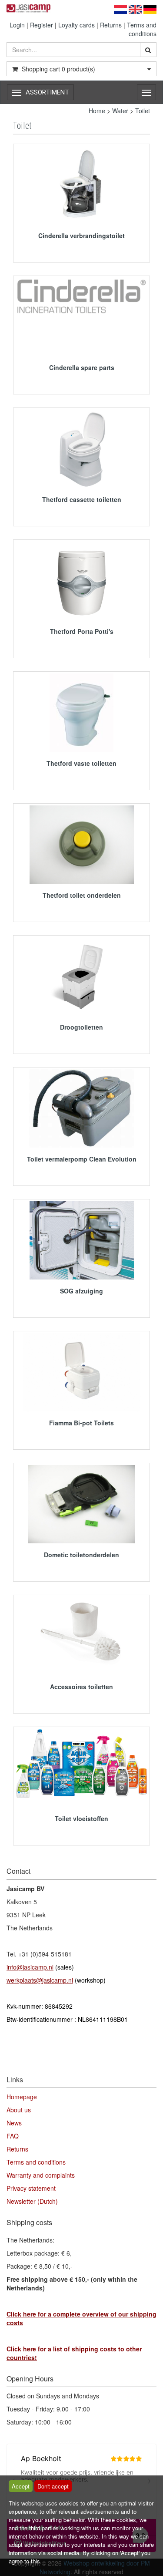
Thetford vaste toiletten (81, 763)
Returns (111, 25)
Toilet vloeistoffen (81, 1818)
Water (120, 111)
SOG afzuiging (81, 1291)
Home (97, 111)
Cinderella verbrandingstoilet (81, 236)
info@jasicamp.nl (30, 1967)
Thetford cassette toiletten (82, 499)
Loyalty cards (77, 25)
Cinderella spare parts (82, 367)
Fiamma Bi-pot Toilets (81, 1423)
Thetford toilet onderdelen (82, 895)
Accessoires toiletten (81, 1687)
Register (42, 25)
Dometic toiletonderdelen (81, 1555)
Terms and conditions (142, 29)
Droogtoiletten (81, 1027)
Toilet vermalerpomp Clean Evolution (82, 1159)
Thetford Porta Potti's (82, 631)
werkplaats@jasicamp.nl (40, 1980)
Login (17, 25)
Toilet (143, 111)
